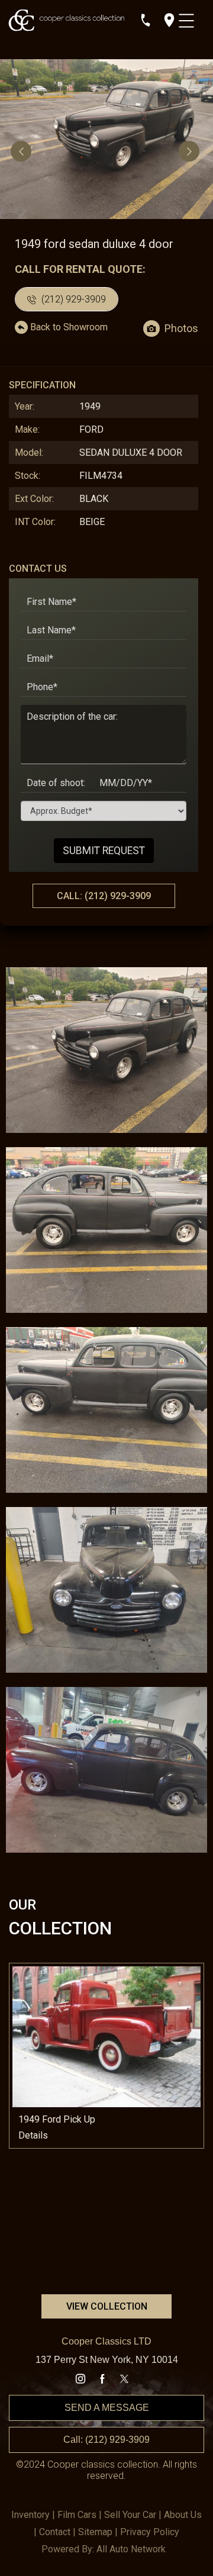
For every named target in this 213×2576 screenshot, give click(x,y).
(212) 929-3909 (72, 299)
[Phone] (146, 20)
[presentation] (22, 151)
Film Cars (77, 2515)
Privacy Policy (150, 2532)
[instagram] (80, 2379)
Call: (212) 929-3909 (106, 2440)
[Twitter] (124, 2379)
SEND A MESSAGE (107, 2408)
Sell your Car (130, 2515)
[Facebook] (102, 2379)
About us (183, 2515)
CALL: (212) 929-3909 (104, 896)
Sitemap (95, 2532)
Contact (55, 2532)
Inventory (30, 2515)
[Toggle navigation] (188, 18)
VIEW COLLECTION (107, 2306)
